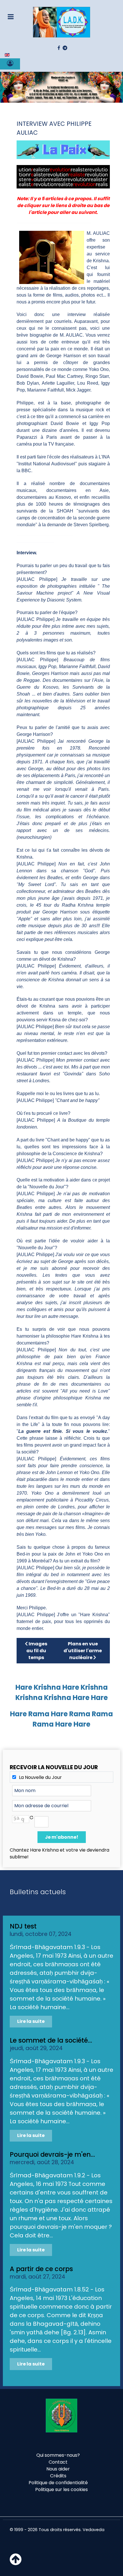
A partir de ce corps (41, 2269)
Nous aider (58, 2469)
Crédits (58, 2476)
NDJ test (23, 1926)
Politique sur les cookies (61, 2489)
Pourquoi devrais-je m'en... (52, 2154)
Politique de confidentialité (58, 2483)
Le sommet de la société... (51, 2040)
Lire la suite (31, 2021)
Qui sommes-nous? (58, 2455)
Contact (58, 2462)
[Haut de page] (16, 2563)
